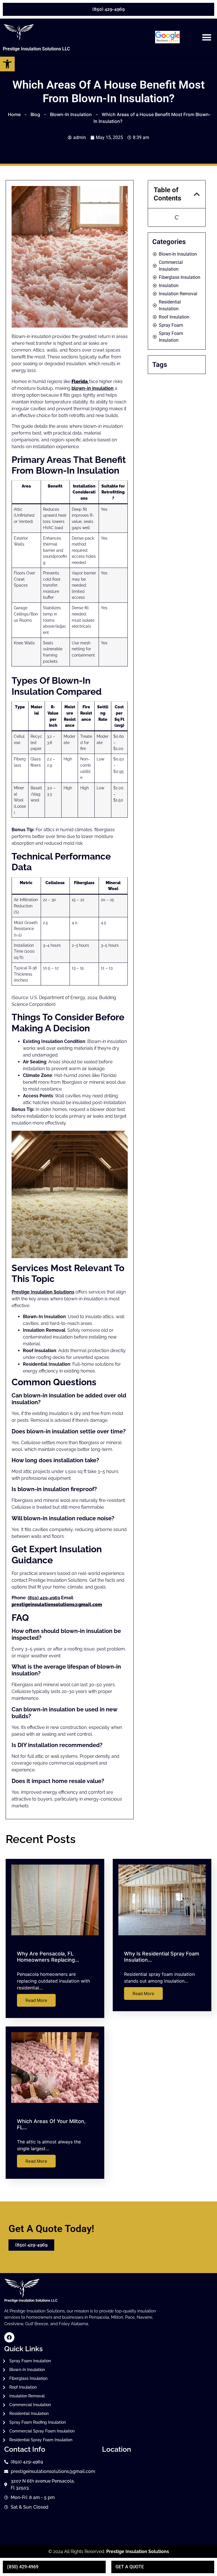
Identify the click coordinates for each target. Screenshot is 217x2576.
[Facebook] (9, 2337)
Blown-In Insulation (71, 114)
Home (14, 114)
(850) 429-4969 (44, 1598)
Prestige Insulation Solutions (43, 1292)
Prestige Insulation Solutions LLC (36, 49)
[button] (207, 37)
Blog (35, 114)
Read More (36, 2000)
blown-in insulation (93, 388)
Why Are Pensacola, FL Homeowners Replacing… (48, 1957)
